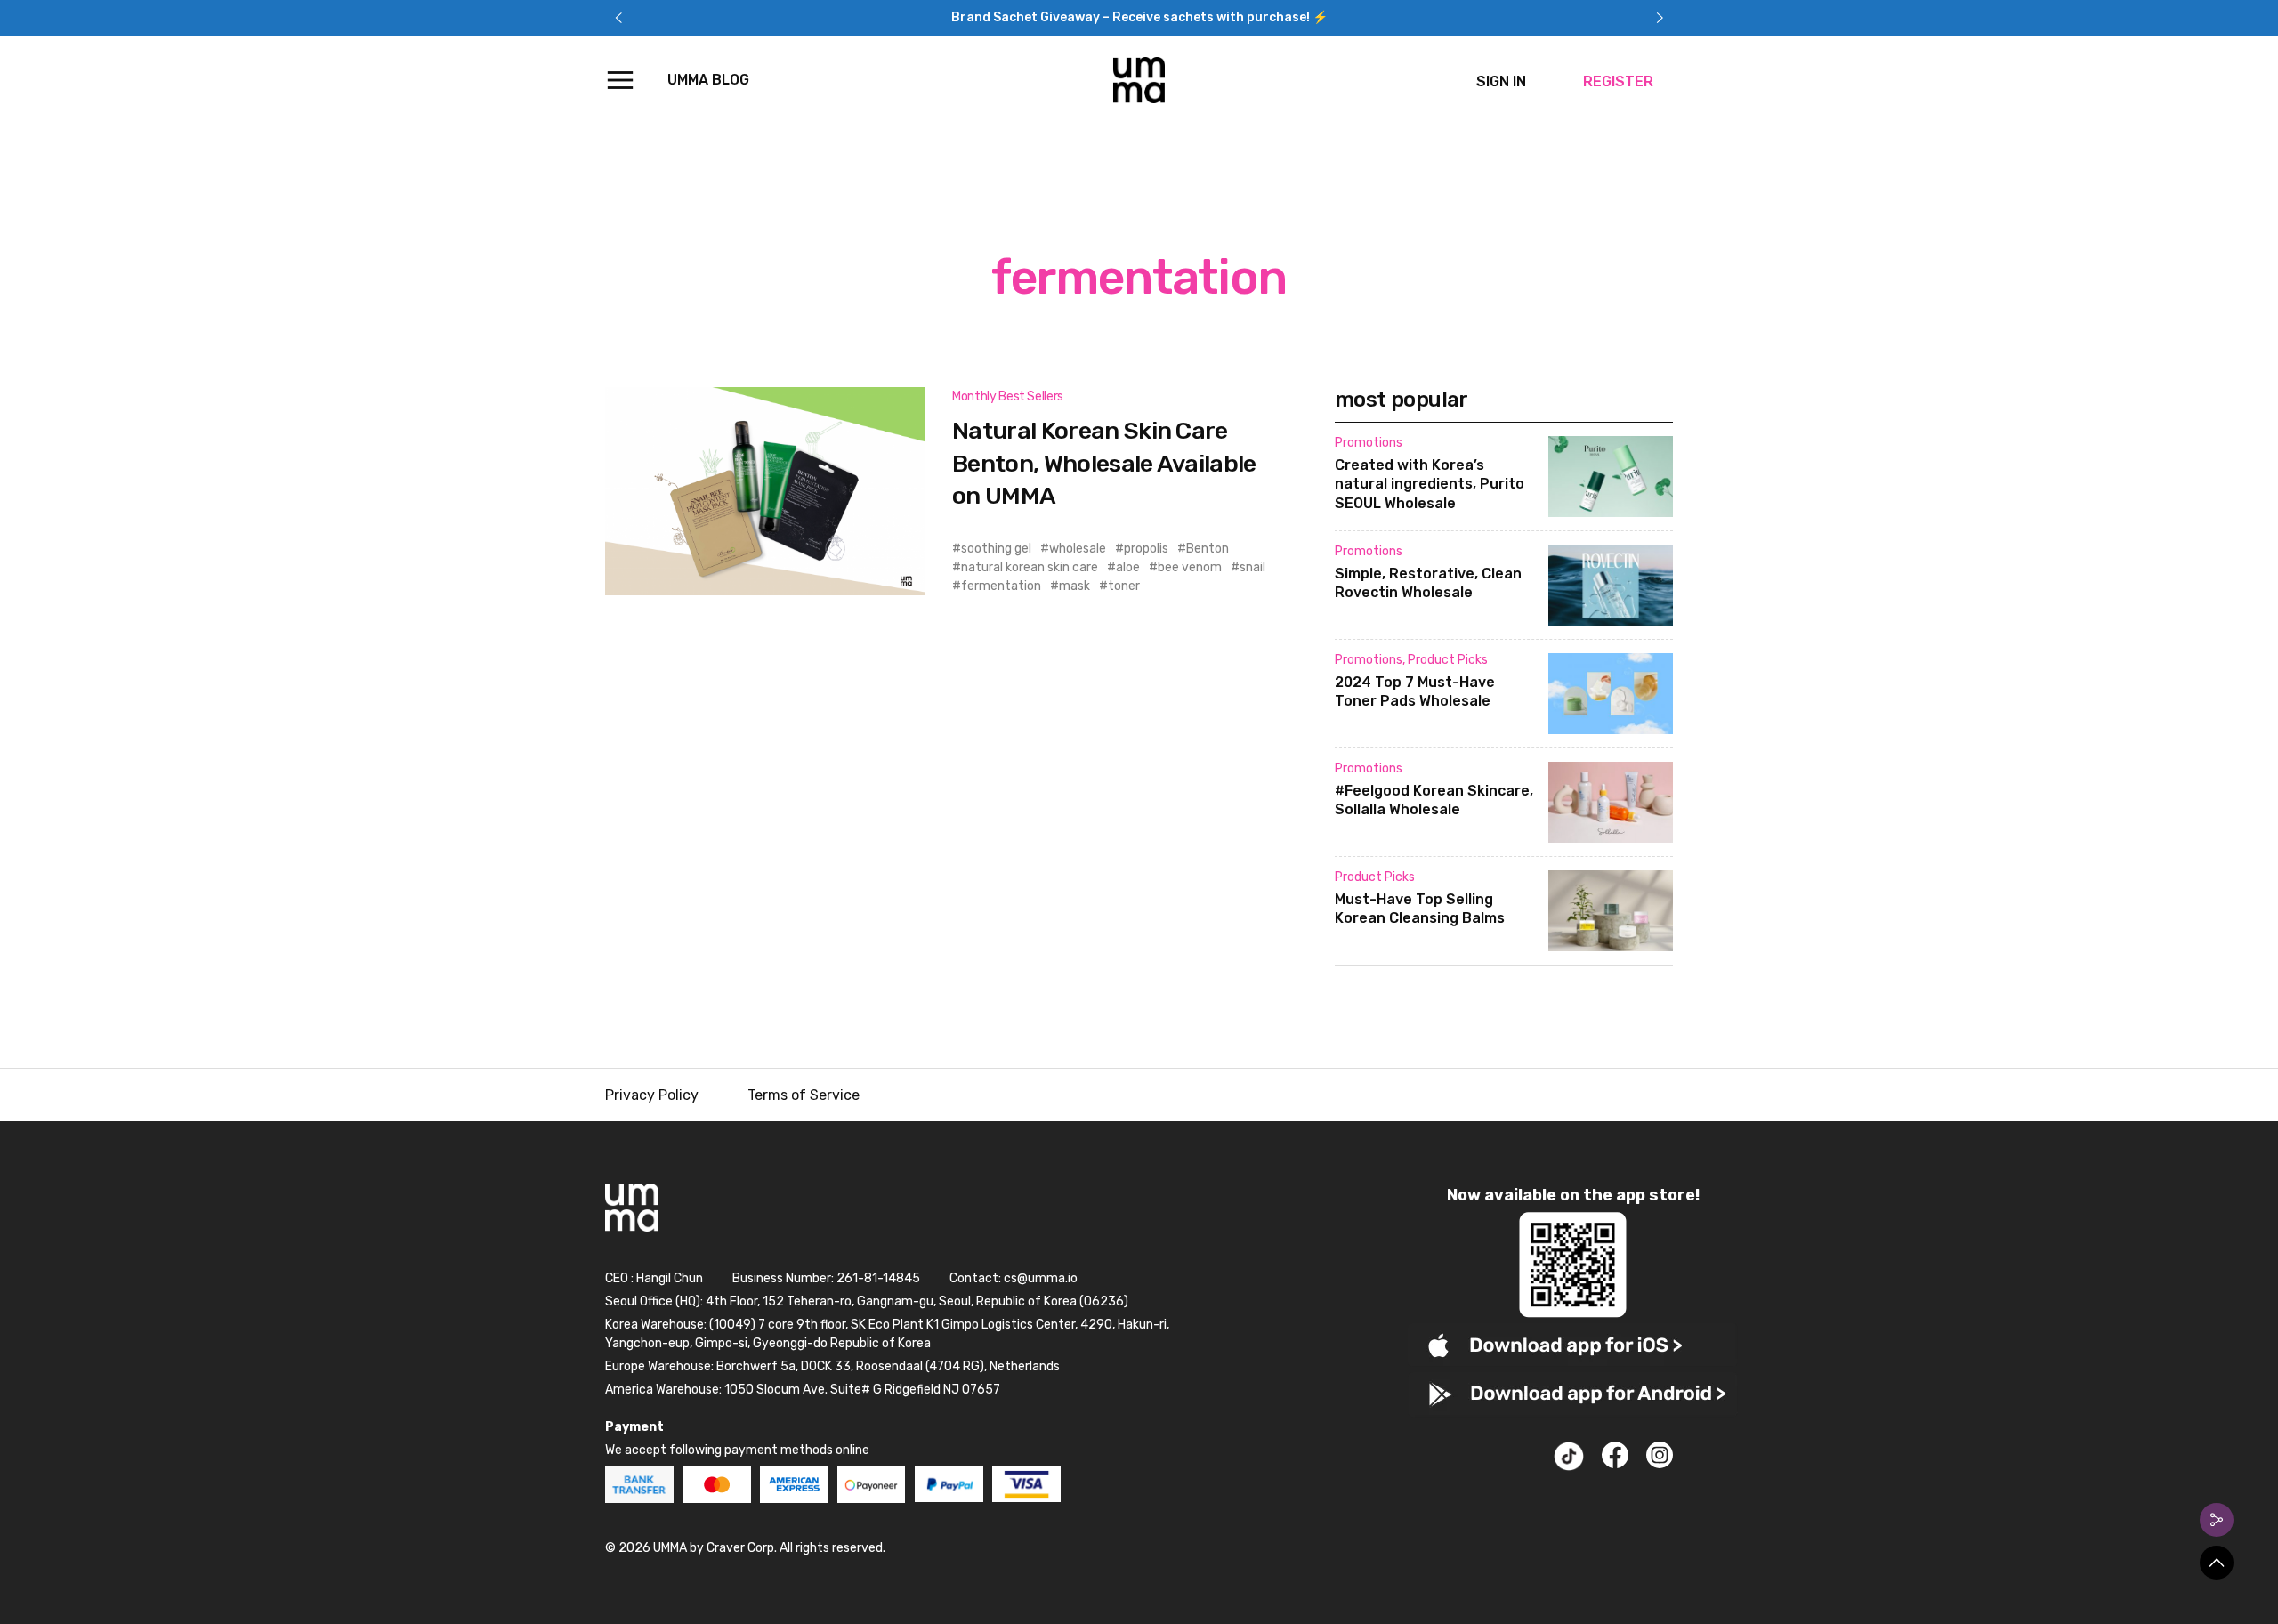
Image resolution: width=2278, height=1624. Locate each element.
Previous (618, 18)
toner (1124, 586)
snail (1252, 567)
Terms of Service (804, 1095)
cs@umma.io (1041, 1278)
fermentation (1001, 586)
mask (1074, 586)
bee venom (1190, 567)
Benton (1208, 549)
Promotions (1369, 443)
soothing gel (996, 549)
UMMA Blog (708, 80)
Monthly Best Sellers (1008, 396)
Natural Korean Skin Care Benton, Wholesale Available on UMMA (1104, 463)
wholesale (1078, 549)
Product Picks (1448, 660)
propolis (1146, 549)
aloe (1128, 567)
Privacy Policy (652, 1095)
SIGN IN (1501, 81)
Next (1660, 18)
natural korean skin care (1030, 567)
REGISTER (1618, 81)
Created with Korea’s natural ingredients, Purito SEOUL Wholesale (1430, 485)
